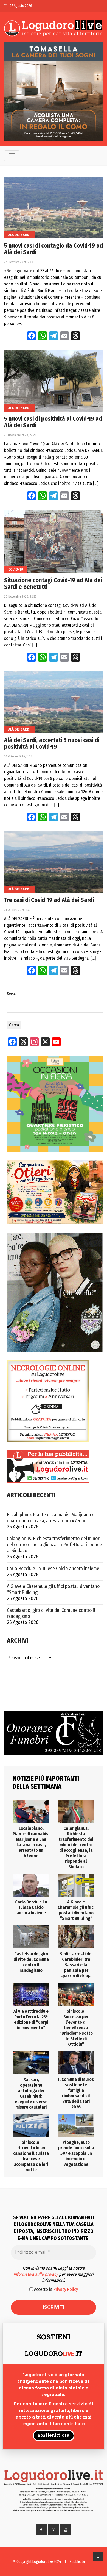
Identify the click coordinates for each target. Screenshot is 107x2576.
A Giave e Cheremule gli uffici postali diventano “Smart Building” (53, 1589)
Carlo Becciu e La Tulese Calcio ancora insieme (53, 1569)
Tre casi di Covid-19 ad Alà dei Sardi (49, 900)
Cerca (11, 993)
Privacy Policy (66, 2289)
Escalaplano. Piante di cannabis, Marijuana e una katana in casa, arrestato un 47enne (51, 1518)
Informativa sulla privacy (36, 2274)
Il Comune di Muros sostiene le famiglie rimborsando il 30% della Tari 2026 (76, 2093)
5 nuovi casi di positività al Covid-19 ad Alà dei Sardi (53, 422)
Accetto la (55, 2289)
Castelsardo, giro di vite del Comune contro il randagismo (51, 1613)
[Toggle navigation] (12, 156)
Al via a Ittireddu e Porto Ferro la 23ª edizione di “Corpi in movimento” (31, 2020)
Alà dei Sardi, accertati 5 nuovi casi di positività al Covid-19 (52, 743)
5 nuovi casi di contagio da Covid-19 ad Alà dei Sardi (54, 249)
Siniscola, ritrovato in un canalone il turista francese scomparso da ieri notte (31, 2156)
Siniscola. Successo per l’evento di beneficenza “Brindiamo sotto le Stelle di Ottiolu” (76, 2028)
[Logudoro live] (54, 29)
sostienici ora (54, 2436)
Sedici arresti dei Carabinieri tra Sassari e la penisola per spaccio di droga (76, 1965)
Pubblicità (77, 2562)
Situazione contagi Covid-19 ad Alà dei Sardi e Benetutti (53, 584)
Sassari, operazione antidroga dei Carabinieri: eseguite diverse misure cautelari (31, 2093)
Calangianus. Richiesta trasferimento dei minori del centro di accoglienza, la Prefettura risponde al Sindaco (54, 1545)
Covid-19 (16, 569)
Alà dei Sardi (19, 235)
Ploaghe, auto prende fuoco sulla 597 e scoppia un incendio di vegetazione (76, 2153)
